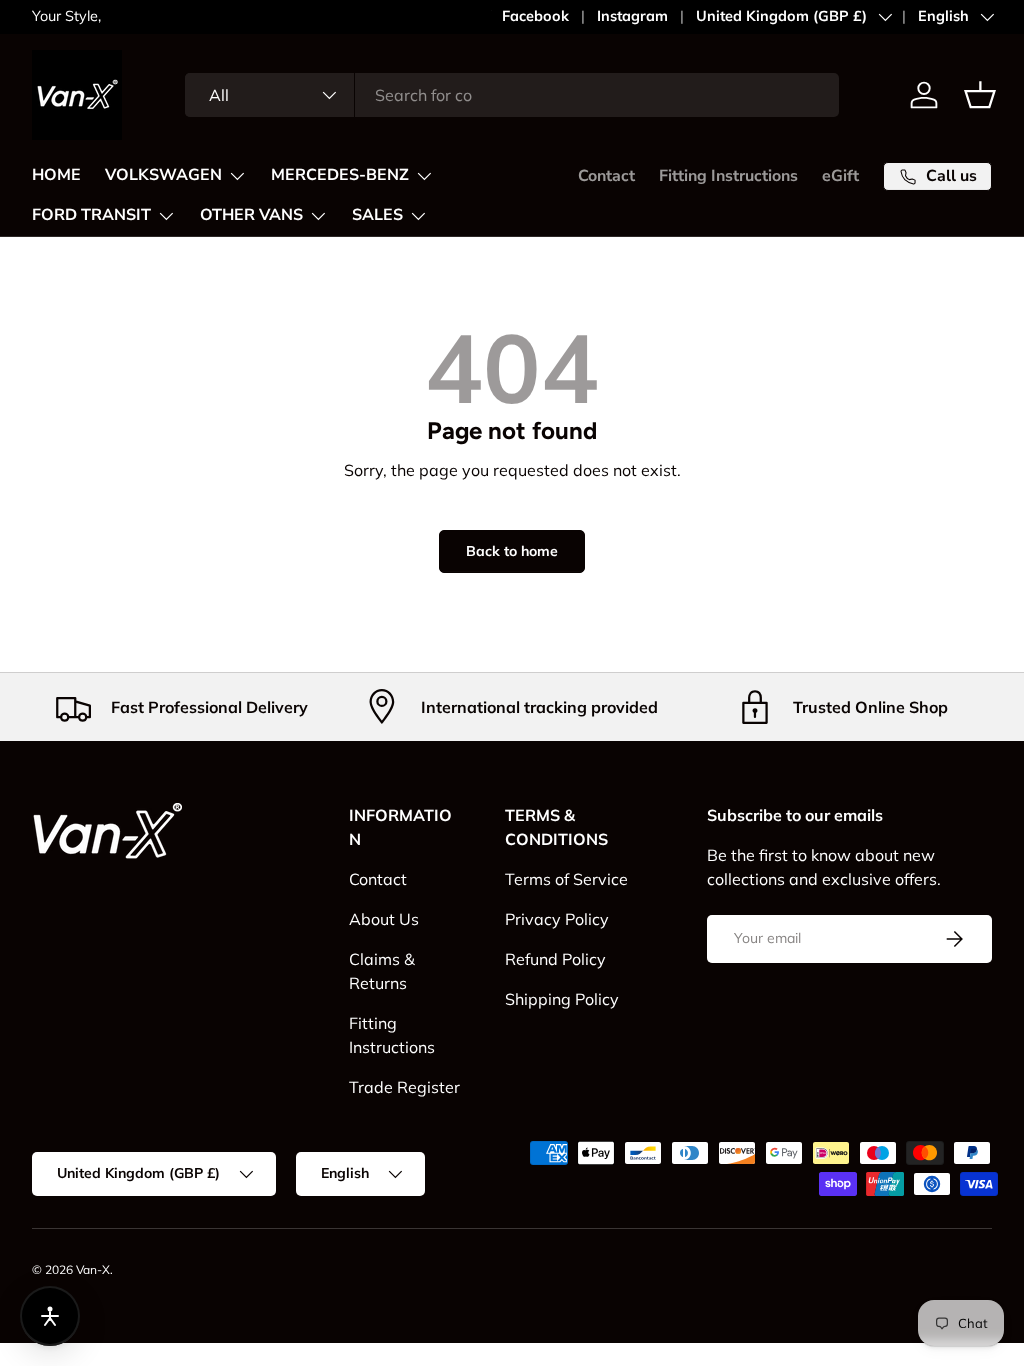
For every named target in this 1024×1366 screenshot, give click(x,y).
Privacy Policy (557, 919)
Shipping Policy (562, 999)
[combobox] (512, 95)
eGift (840, 176)
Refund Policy (555, 959)
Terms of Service (566, 879)
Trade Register (404, 1087)
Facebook (535, 16)
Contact (606, 176)
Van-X (93, 1269)
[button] (980, 95)
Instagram (632, 16)
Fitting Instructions (728, 176)
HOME (56, 175)
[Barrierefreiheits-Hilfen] (50, 1316)
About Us (384, 919)
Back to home (512, 551)
